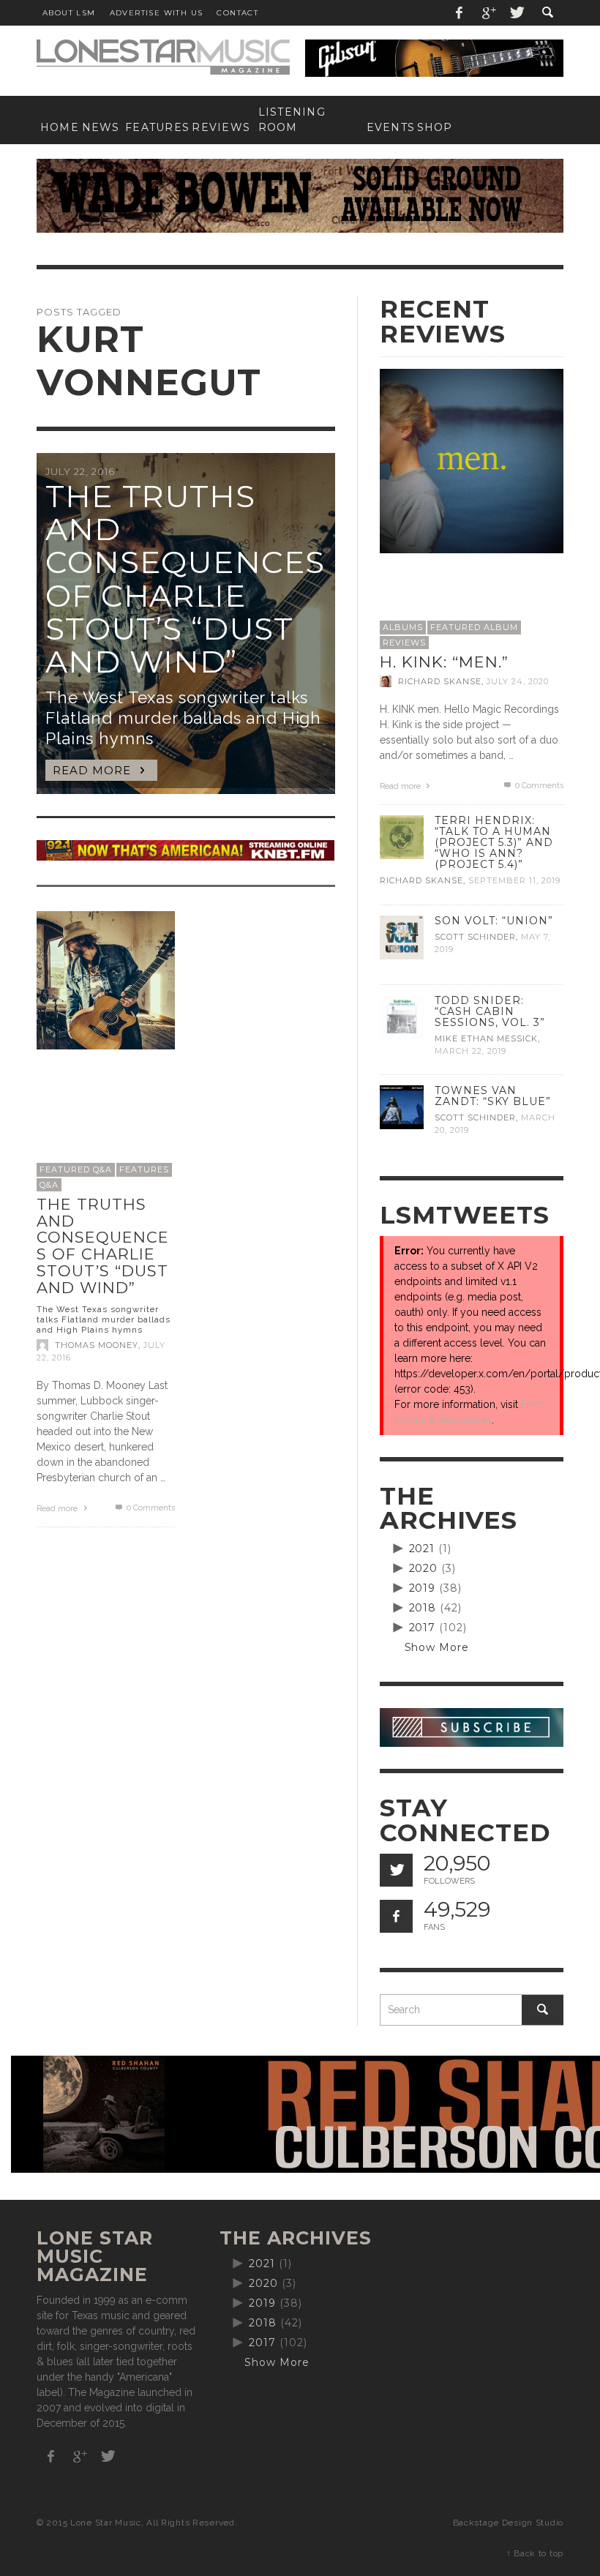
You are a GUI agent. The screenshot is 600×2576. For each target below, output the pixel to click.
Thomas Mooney (97, 1345)
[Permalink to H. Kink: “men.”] (472, 460)
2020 (424, 1568)
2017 (423, 1628)
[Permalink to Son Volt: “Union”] (402, 936)
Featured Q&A (76, 1169)
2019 (423, 1588)
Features (144, 1169)
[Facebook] (460, 13)
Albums (403, 627)
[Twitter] (516, 13)
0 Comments (149, 1508)
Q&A (49, 1185)
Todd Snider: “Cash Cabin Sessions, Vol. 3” (490, 1011)
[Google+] (488, 13)
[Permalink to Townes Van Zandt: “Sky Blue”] (402, 1107)
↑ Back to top (535, 2553)
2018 (423, 1608)
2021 (422, 1549)
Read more (58, 1509)
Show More (437, 1647)
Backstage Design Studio (508, 2523)
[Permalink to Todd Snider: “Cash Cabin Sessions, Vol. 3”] (402, 1016)
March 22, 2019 (470, 1051)
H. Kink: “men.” (444, 662)
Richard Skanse (440, 681)
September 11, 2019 (514, 881)
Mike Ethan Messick (486, 1038)
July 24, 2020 (518, 681)
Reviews (404, 643)
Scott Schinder (475, 937)
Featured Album (474, 627)
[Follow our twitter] (396, 1870)
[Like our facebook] (396, 1916)
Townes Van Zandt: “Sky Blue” (493, 1096)
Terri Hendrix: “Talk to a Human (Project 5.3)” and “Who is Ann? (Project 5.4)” (494, 842)
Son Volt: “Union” (494, 921)
